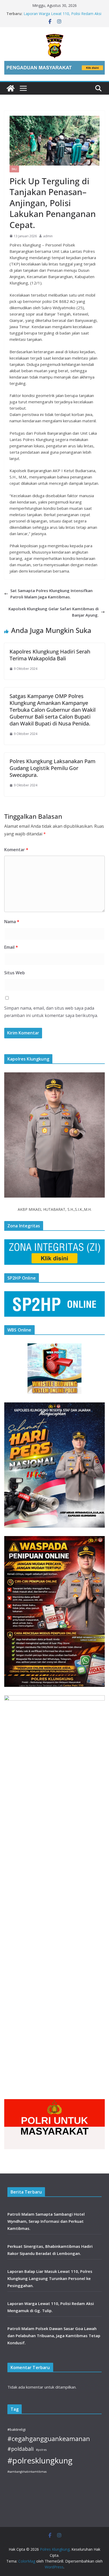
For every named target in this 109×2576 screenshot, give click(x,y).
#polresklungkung (40, 2461)
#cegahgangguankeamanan (49, 2439)
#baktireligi (17, 2429)
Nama (12, 922)
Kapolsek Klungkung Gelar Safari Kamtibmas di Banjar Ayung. (54, 612)
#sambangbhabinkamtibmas (27, 2472)
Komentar (16, 850)
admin (48, 236)
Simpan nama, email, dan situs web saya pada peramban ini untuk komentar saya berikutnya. (51, 1012)
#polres (41, 2450)
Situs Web (15, 973)
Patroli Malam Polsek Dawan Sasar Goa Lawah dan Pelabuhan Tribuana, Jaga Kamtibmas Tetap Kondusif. (54, 2336)
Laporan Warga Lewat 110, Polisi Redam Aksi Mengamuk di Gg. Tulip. (62, 16)
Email (11, 947)
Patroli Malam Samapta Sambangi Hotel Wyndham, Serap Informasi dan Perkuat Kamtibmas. (46, 2221)
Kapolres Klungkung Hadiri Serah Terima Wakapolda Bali (50, 655)
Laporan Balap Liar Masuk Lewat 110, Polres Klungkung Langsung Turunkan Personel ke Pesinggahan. (50, 2278)
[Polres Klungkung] (11, 88)
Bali (14, 169)
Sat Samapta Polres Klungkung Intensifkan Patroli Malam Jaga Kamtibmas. (51, 594)
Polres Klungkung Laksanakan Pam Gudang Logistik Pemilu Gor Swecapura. (53, 768)
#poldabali (21, 2449)
